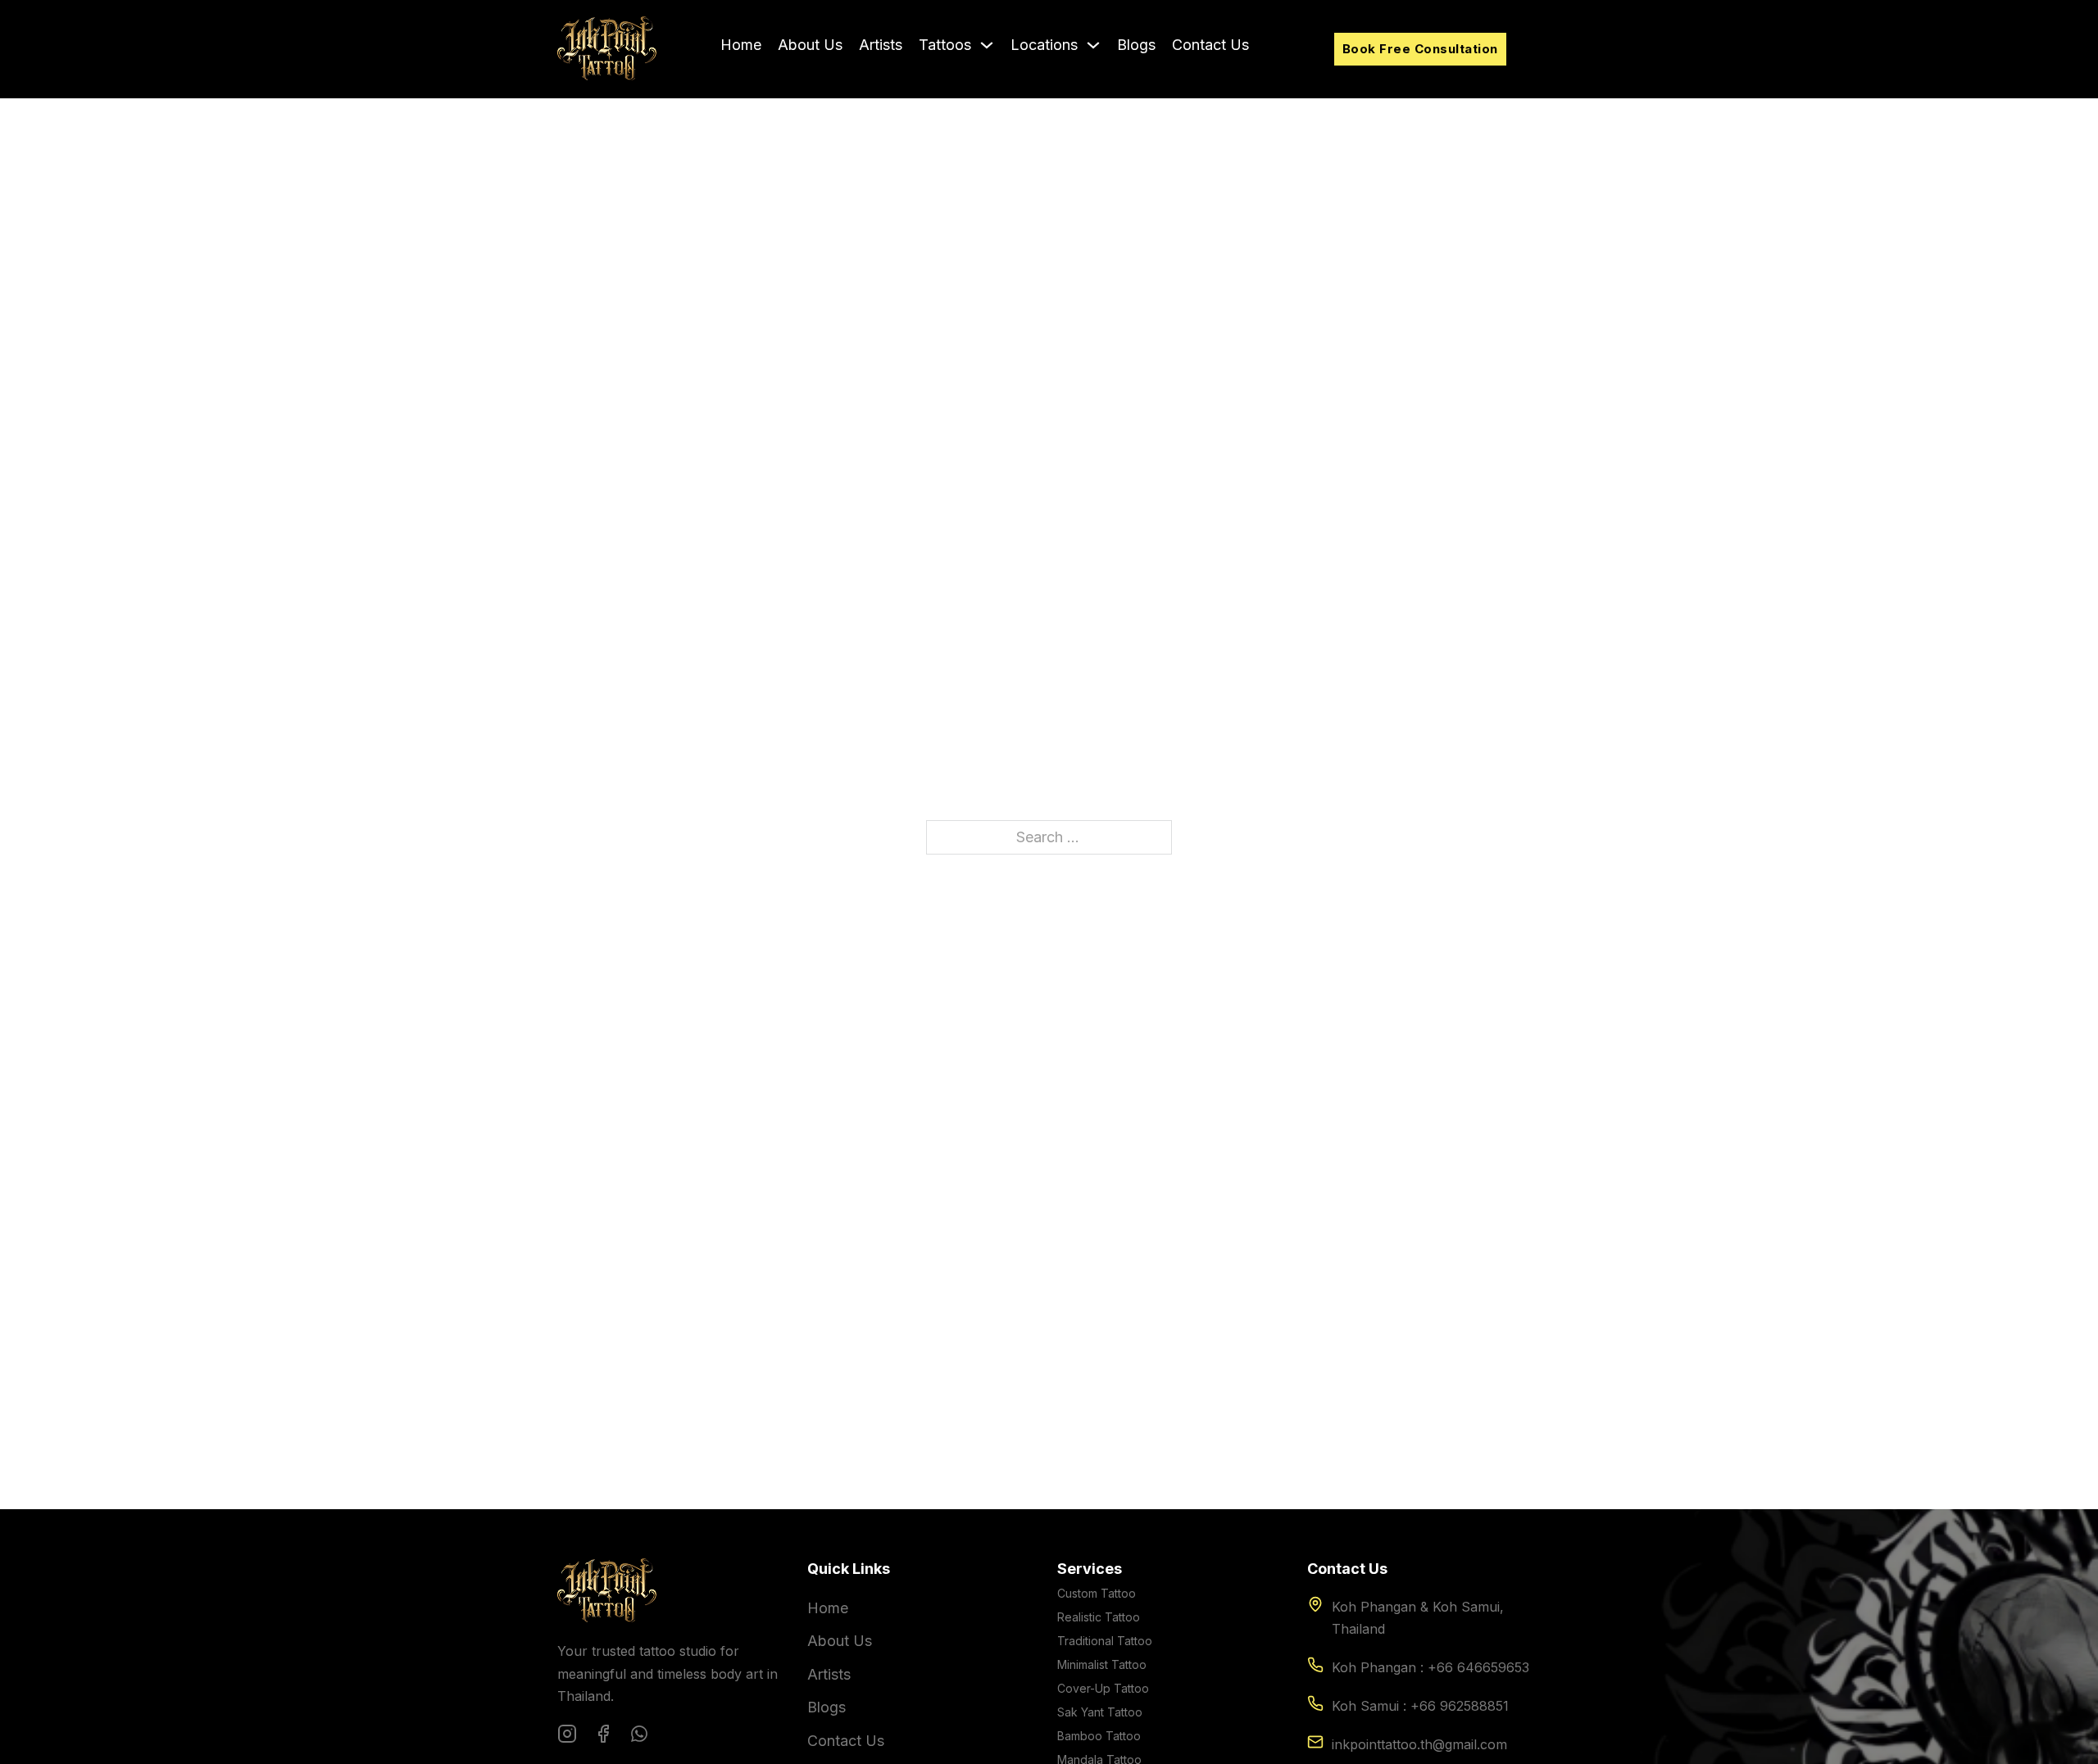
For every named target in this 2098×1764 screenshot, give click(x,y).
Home (741, 45)
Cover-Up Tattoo (1103, 1688)
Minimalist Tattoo (1102, 1664)
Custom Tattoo (1097, 1593)
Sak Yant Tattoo (1100, 1712)
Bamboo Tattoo (1099, 1736)
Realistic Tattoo (1099, 1617)
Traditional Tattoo (1105, 1641)
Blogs (1136, 45)
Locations (1044, 45)
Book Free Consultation (1420, 49)
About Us (810, 45)
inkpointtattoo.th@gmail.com (1419, 1744)
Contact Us (1210, 45)
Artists (881, 45)
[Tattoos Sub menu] (987, 45)
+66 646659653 (1476, 1667)
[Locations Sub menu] (1093, 45)
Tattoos (945, 45)
